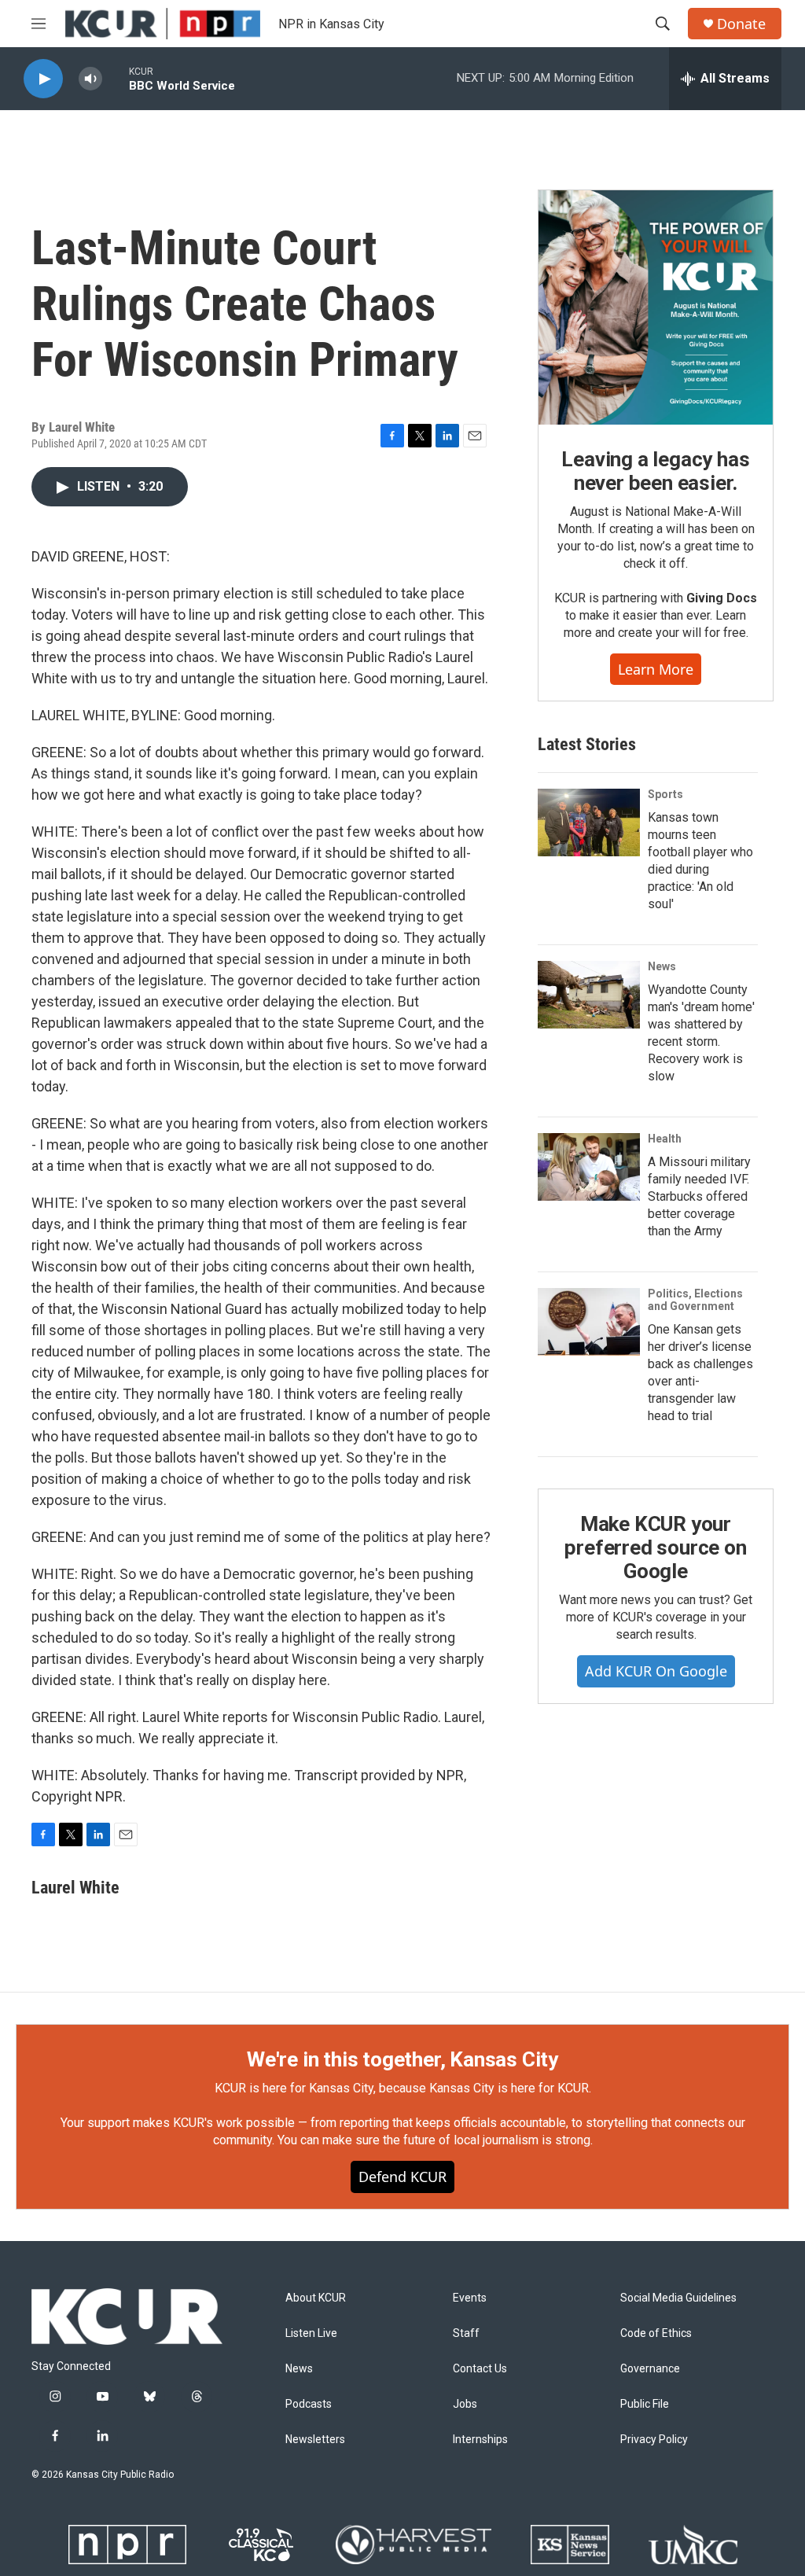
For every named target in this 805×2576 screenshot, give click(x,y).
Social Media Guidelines (678, 2298)
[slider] (116, 78)
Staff (466, 2333)
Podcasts (309, 2404)
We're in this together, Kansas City (402, 2059)
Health (665, 1139)
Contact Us (480, 2369)
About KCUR (316, 2298)
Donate (741, 24)
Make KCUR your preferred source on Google (655, 1547)
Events (470, 2298)
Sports (665, 794)
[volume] (90, 79)
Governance (650, 2369)
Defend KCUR (402, 2177)
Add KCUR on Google (656, 1671)
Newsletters (315, 2440)
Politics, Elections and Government (695, 1300)
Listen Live (311, 2333)
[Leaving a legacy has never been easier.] (656, 307)
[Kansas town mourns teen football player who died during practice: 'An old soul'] (589, 822)
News (662, 966)
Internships (480, 2440)
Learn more (656, 669)
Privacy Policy (654, 2440)
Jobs (465, 2404)
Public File (645, 2404)
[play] (43, 79)
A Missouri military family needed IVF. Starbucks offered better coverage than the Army (699, 1196)
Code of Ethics (656, 2333)
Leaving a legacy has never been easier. (655, 471)
